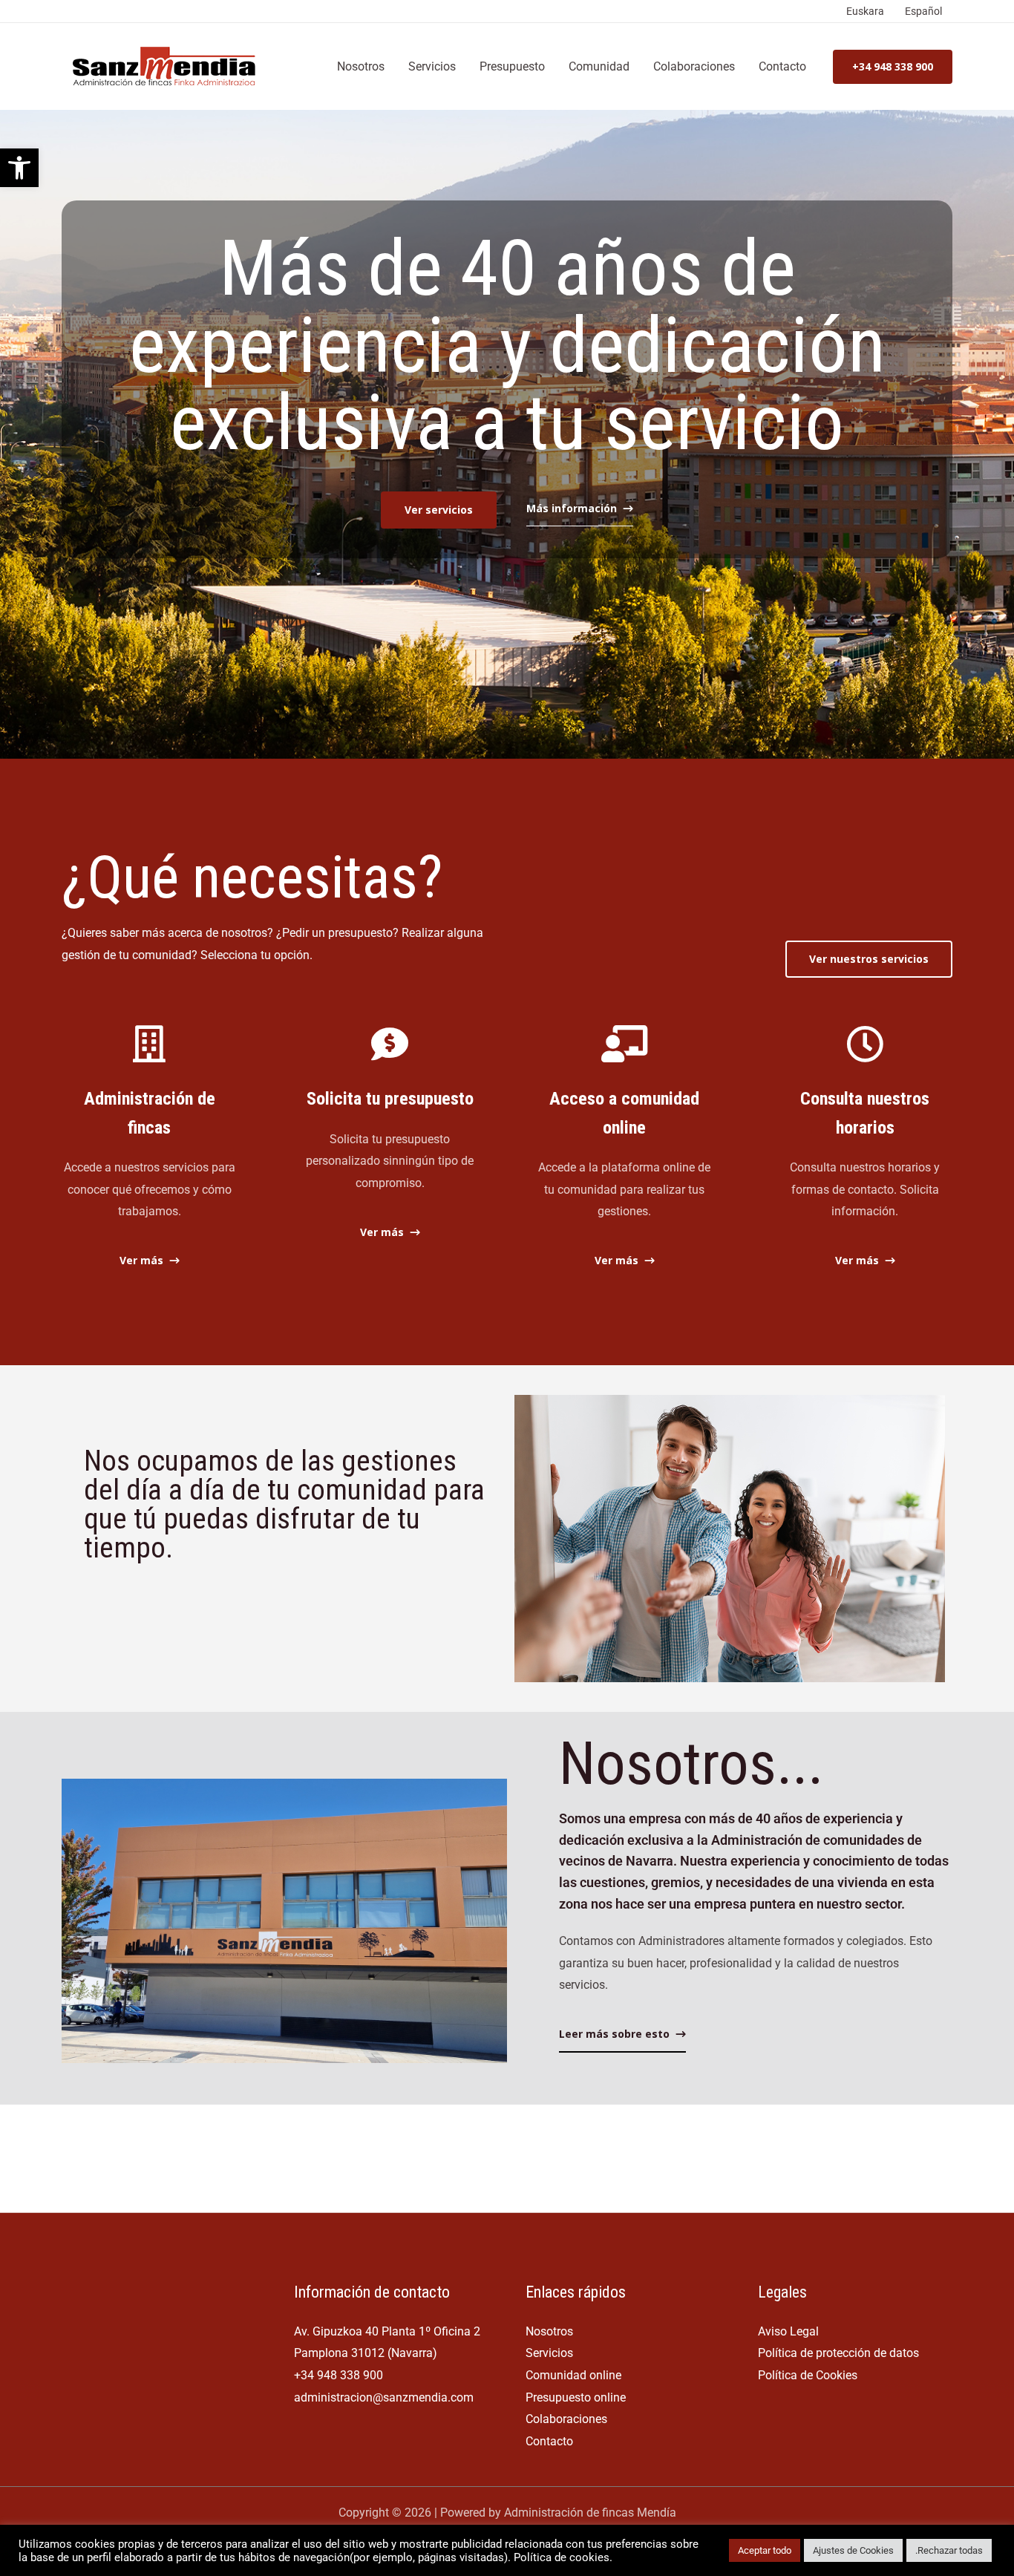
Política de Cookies (808, 2375)
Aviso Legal (788, 2331)
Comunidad (599, 66)
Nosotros (361, 66)
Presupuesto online (576, 2397)
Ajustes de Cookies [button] (853, 2550)
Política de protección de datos (838, 2353)
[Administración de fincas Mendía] (167, 66)
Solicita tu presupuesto (390, 1099)
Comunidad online (573, 2375)
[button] (19, 168)
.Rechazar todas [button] (949, 2550)
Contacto (782, 66)
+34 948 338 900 (338, 2375)
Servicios (432, 66)
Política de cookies (562, 2557)
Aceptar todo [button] (765, 2550)
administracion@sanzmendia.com (384, 2397)
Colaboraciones (694, 66)
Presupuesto (512, 66)
